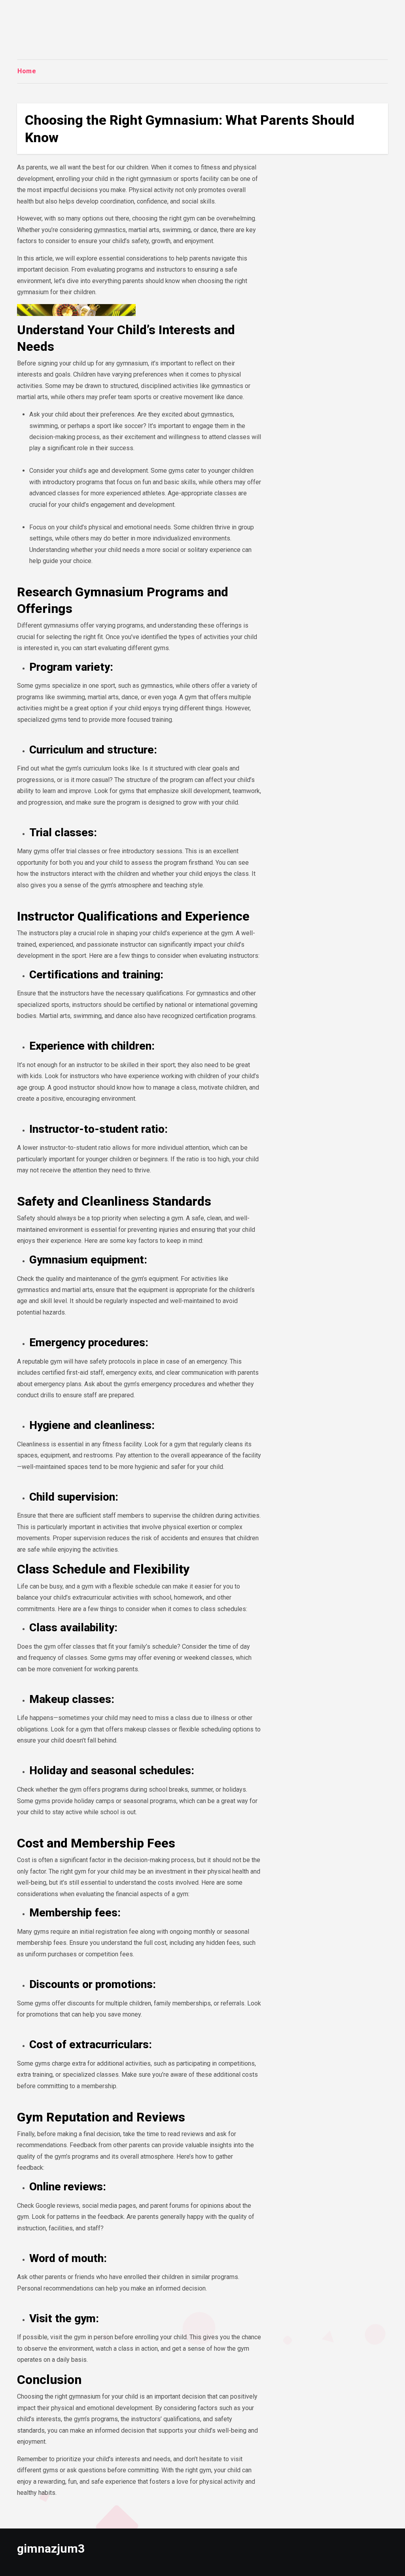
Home (27, 71)
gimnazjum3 (51, 2548)
